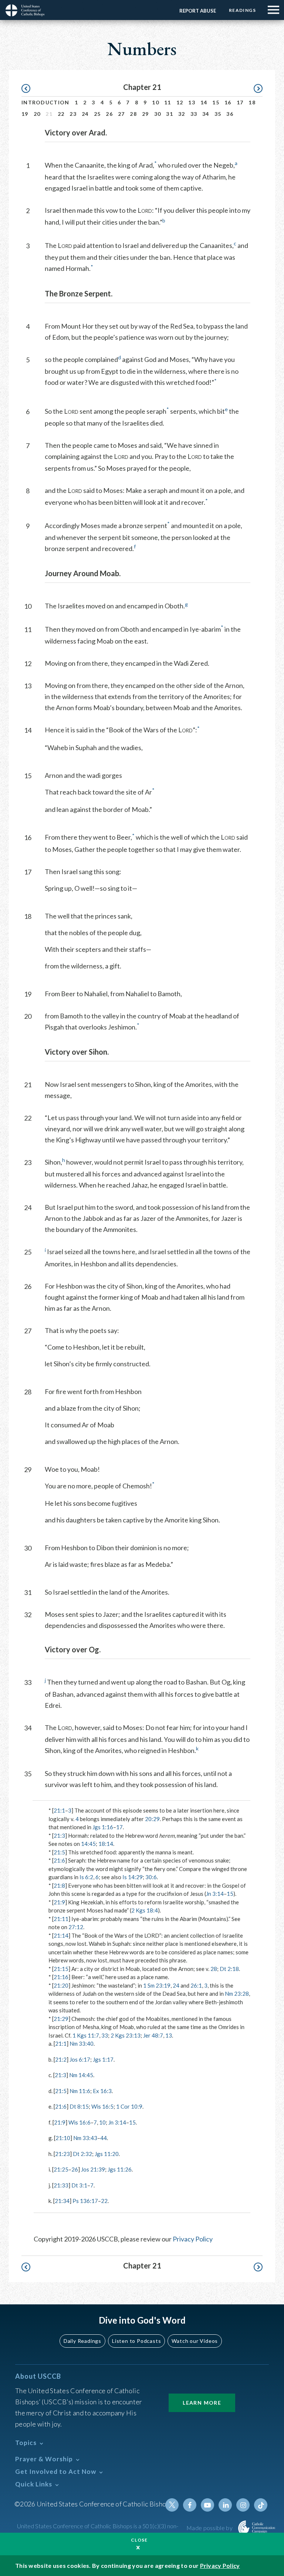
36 (230, 114)
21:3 (59, 1836)
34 (206, 114)
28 (133, 114)
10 (155, 102)
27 (121, 114)
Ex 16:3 (102, 2091)
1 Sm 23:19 (157, 1985)
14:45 (88, 1844)
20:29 (152, 1819)
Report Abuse (198, 11)
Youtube (207, 2505)
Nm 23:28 (237, 1994)
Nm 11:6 (80, 2091)
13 (192, 102)
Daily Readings (82, 2341)
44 (104, 2138)
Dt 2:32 (82, 2154)
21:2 (61, 2059)
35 (218, 114)
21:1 (59, 1810)
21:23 (62, 2154)
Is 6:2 (86, 1877)
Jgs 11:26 (120, 2169)
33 (194, 114)
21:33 (61, 2185)
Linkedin (225, 2505)
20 (37, 114)
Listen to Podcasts (136, 2341)
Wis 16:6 (80, 2122)
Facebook (190, 2505)
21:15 (61, 1969)
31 (170, 114)
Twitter (172, 2505)
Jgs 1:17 (103, 2059)
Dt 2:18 (229, 1969)
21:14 (61, 1935)
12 (180, 102)
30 (158, 114)
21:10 (63, 2138)
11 (168, 102)
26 (109, 114)
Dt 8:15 (79, 2106)
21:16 (61, 1977)
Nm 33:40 (82, 2043)
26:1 (196, 1985)
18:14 (106, 1844)
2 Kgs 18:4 (145, 1910)
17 (240, 102)
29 (146, 114)
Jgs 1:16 (103, 1827)
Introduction (45, 102)
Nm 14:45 (81, 2075)
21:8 (59, 1885)
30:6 (151, 1877)
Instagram (243, 2505)
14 (204, 102)
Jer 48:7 (153, 2035)
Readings (242, 10)
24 (85, 114)
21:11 (61, 1919)
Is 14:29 (133, 1877)
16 (228, 102)
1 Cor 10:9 (129, 2106)
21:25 (61, 2169)
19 (25, 114)
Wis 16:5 (102, 2106)
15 (216, 102)
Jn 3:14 (215, 1894)
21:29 (61, 2019)
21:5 (59, 1852)
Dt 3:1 (79, 2185)
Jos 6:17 (80, 2059)
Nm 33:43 (85, 2138)
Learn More (202, 2403)
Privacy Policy (193, 2239)
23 (73, 114)
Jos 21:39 (93, 2169)
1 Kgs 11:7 (86, 2035)
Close (139, 2540)
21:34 (62, 2201)
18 (252, 102)
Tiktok (261, 2505)
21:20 (61, 1985)
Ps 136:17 (85, 2201)
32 (182, 114)
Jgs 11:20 (107, 2154)
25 (97, 114)
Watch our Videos (195, 2341)
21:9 (59, 1902)
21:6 (59, 1860)
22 (61, 114)
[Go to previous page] (29, 89)
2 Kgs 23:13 (126, 2035)
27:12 (76, 1927)
